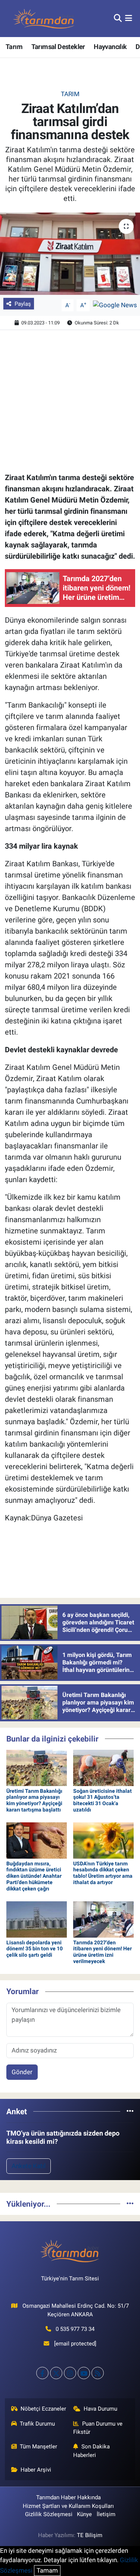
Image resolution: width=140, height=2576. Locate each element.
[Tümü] (130, 2111)
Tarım (14, 47)
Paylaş (23, 304)
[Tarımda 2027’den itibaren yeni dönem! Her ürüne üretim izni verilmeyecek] (103, 1919)
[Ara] (118, 18)
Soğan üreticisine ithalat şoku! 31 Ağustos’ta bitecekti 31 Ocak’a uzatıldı (102, 1800)
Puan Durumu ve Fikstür (98, 2428)
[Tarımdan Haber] (44, 19)
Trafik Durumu (37, 2424)
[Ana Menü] (129, 18)
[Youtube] (84, 2373)
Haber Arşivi (36, 2470)
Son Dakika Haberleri (91, 2451)
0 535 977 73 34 (75, 2329)
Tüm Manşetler (38, 2447)
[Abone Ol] (115, 305)
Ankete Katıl (29, 2166)
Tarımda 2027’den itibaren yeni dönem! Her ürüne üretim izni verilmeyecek (102, 1952)
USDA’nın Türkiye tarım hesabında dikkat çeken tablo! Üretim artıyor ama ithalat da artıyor (103, 1873)
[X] (56, 2373)
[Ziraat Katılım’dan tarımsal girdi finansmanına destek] (70, 254)
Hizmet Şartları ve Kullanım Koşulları (68, 2506)
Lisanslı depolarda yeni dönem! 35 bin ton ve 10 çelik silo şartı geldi (35, 1949)
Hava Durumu (100, 2409)
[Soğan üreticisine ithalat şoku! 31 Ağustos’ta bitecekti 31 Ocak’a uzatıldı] (103, 1767)
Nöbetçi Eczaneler (43, 2409)
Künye (84, 2514)
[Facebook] (42, 2373)
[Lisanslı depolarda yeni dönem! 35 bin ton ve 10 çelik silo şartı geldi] (37, 1919)
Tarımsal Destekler (58, 47)
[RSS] (98, 2373)
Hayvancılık (110, 47)
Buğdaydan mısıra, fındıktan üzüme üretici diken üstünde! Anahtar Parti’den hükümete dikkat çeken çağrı (34, 1876)
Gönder (22, 2072)
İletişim (106, 2514)
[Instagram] (70, 2373)
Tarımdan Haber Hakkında (69, 2497)
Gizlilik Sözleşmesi (49, 2514)
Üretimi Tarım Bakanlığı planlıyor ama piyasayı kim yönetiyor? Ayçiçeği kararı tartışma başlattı (34, 1800)
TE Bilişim (90, 2535)
